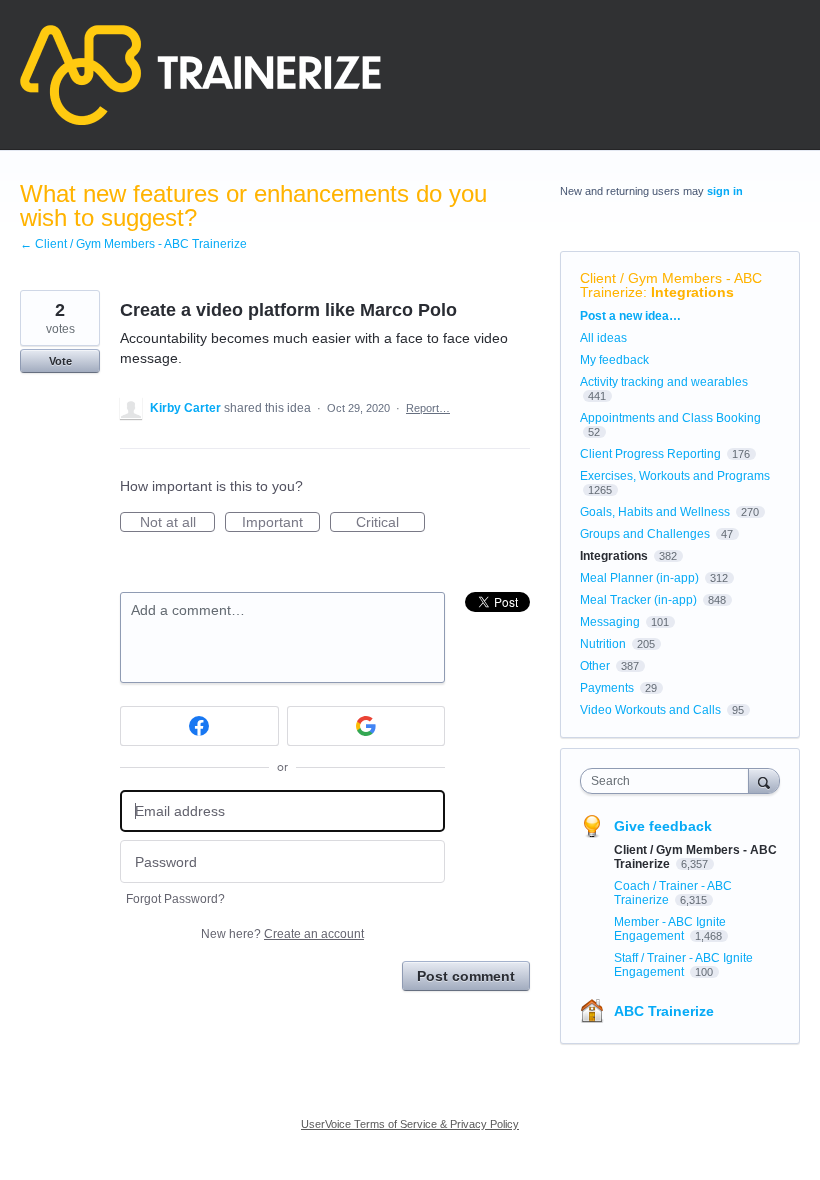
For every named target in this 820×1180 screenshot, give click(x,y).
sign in (725, 191)
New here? (282, 934)
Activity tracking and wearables (664, 382)
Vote (60, 361)
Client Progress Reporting (650, 454)
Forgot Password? (175, 899)
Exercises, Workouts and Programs (675, 476)
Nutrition (603, 644)
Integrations (692, 292)
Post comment (466, 976)
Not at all (177, 523)
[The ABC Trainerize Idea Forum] (200, 75)
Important (281, 523)
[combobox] (669, 781)
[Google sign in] (366, 726)
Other (595, 666)
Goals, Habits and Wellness (655, 512)
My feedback (614, 360)
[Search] (764, 780)
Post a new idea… (630, 316)
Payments (607, 688)
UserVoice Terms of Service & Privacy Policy (410, 1124)
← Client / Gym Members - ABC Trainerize (133, 244)
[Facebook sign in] (199, 726)
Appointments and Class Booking (670, 418)
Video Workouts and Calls (650, 710)
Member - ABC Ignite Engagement (670, 929)
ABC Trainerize (664, 1011)
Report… (428, 408)
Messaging (610, 622)
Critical (390, 523)
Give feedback (663, 826)
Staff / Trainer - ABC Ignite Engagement (683, 965)
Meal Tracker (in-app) (638, 600)
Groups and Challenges (645, 534)
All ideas (603, 338)
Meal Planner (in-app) (639, 578)
